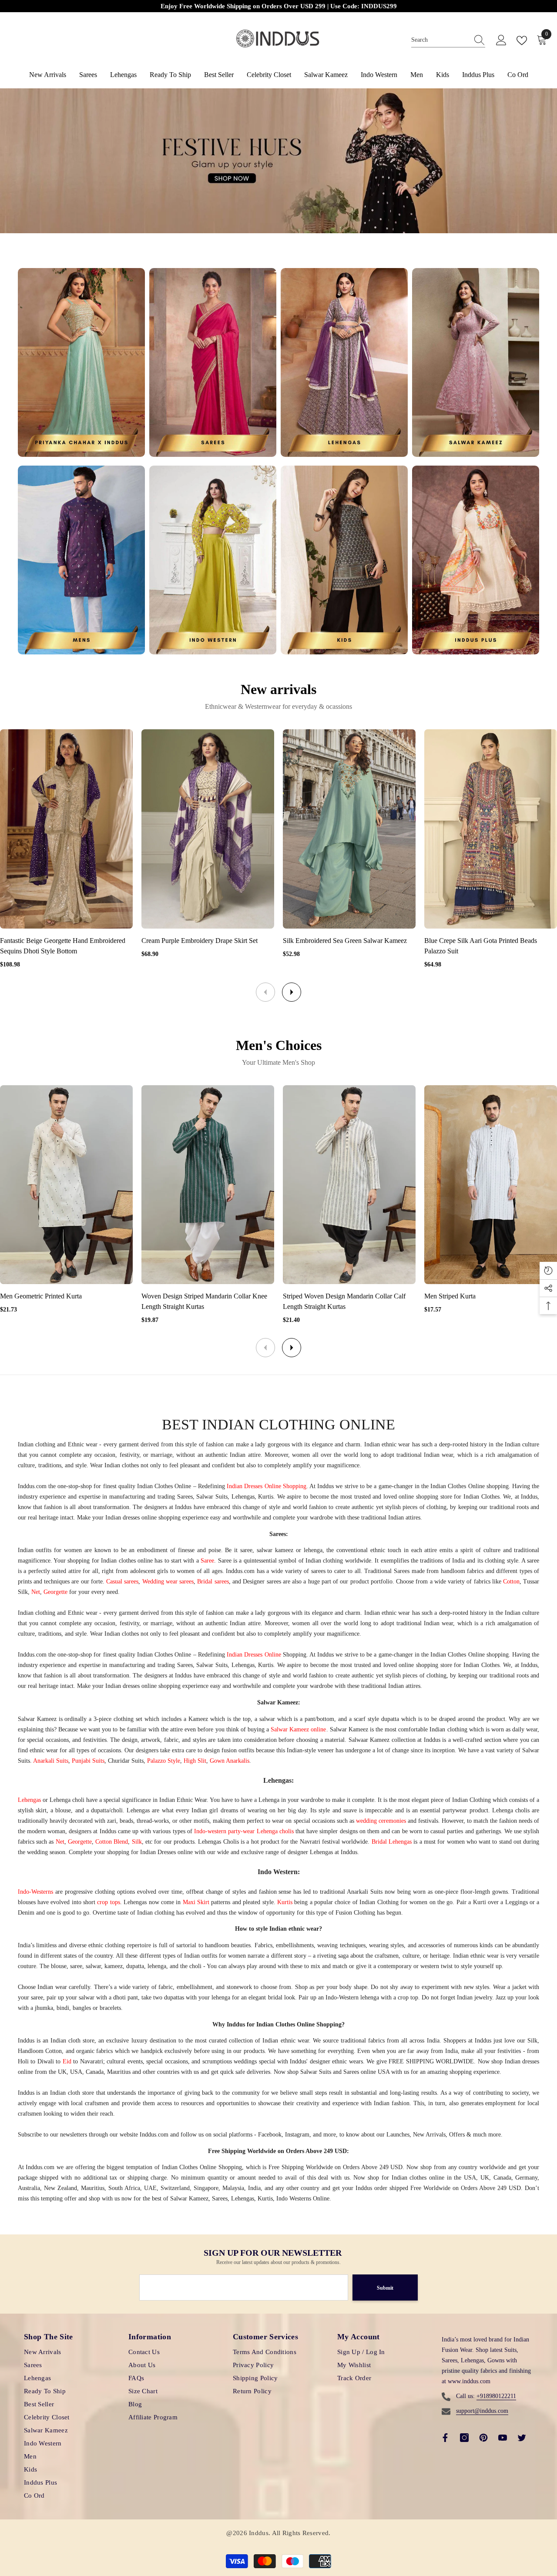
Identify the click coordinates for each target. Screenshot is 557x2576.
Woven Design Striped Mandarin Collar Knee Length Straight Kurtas (204, 1301)
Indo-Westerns (35, 1892)
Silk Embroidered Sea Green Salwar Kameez (345, 941)
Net (36, 1592)
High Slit (195, 1761)
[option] (278, 161)
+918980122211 (496, 2396)
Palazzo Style (164, 1761)
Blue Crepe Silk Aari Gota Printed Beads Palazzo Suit (481, 946)
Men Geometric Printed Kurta (41, 1296)
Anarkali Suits (51, 1761)
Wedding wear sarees (168, 1581)
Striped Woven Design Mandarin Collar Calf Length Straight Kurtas (344, 1301)
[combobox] (440, 40)
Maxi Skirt (196, 1902)
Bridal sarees (213, 1581)
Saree (207, 1561)
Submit (385, 2288)
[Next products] (292, 992)
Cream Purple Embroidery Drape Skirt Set (200, 941)
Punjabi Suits (88, 1761)
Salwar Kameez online (298, 1729)
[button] (13, 161)
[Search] (448, 40)
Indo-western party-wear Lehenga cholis (244, 1831)
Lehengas (29, 1800)
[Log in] (501, 40)
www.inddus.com (469, 2381)
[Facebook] (445, 2438)
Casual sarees (122, 1581)
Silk (137, 1842)
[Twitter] (522, 2438)
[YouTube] (503, 2438)
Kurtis (285, 1902)
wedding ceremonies (381, 1821)
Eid (67, 2061)
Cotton (511, 1581)
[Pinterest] (483, 2438)
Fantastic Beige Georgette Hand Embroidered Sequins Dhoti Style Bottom (63, 946)
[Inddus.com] (81, 362)
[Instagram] (464, 2438)
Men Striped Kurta (450, 1296)
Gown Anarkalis (230, 1761)
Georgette (55, 1592)
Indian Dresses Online (254, 1655)
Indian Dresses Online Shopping (267, 1486)
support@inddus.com (482, 2411)
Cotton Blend (112, 1842)
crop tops (108, 1902)
